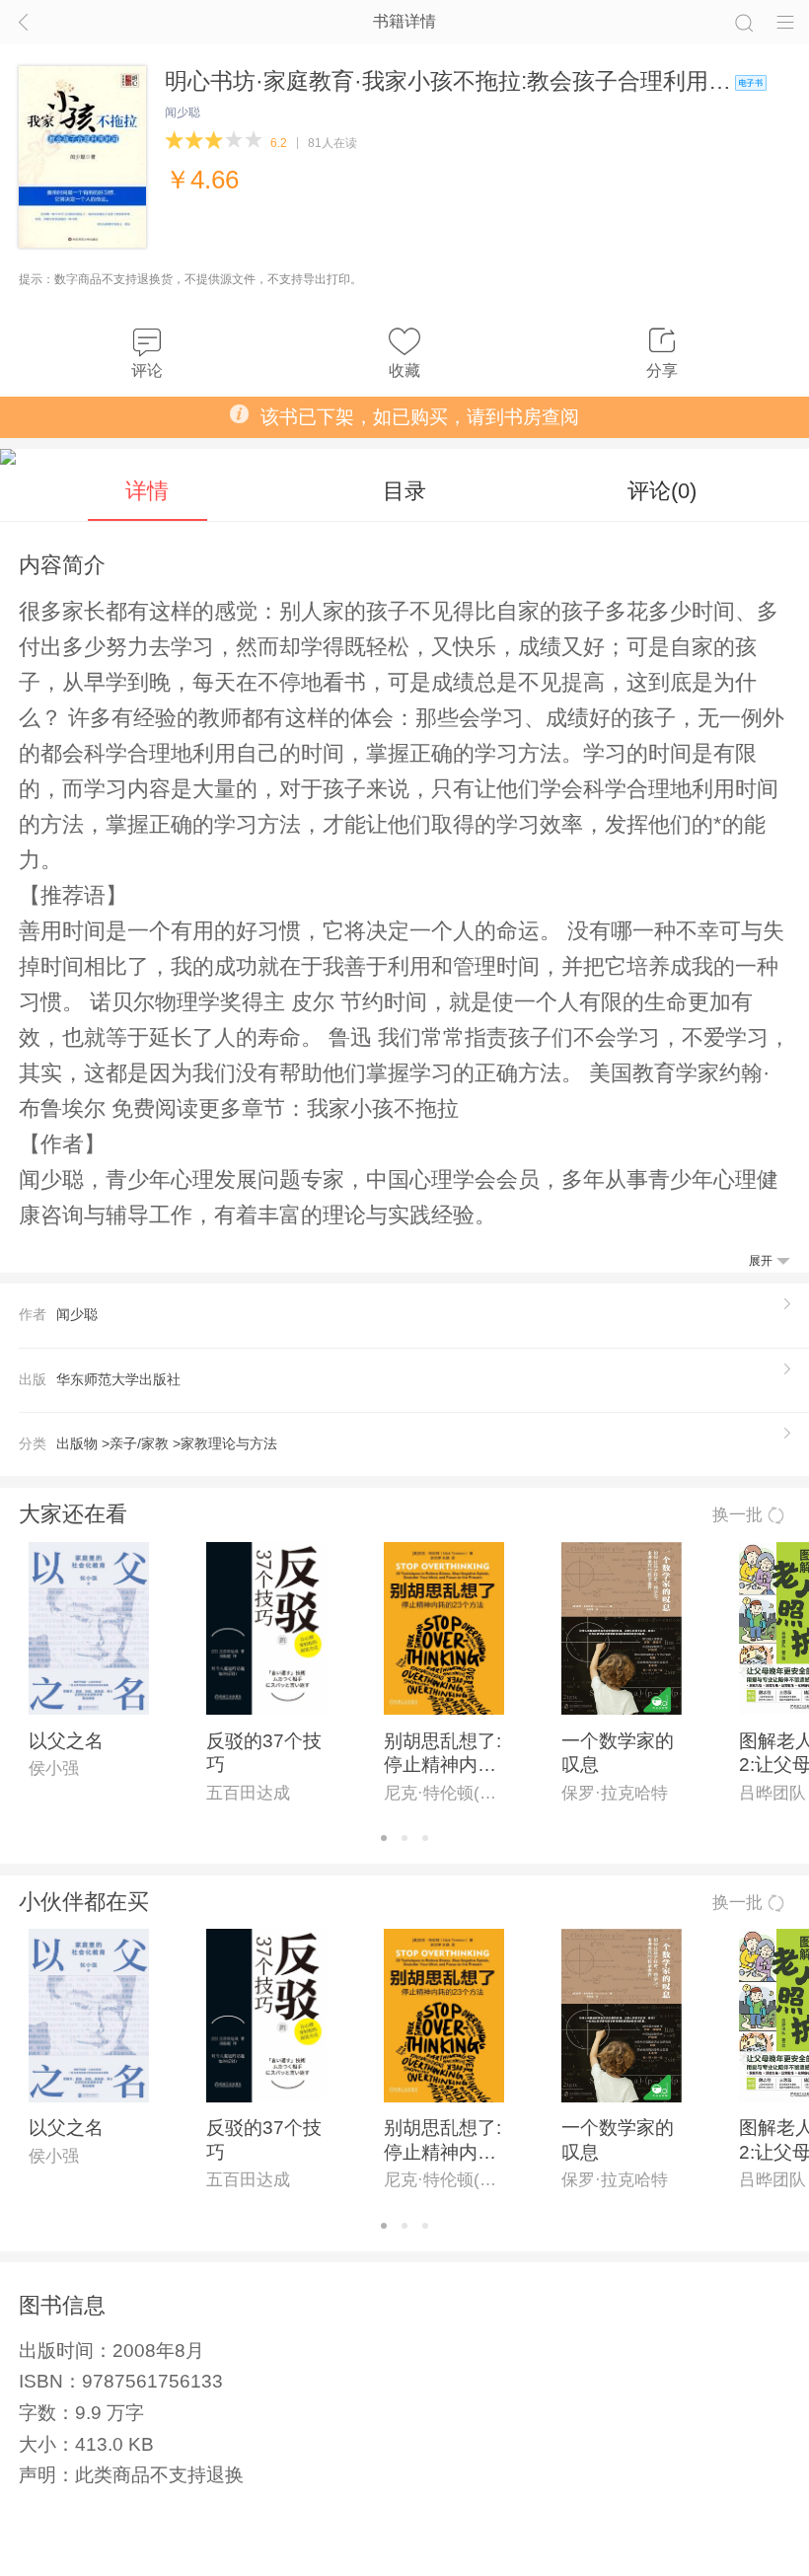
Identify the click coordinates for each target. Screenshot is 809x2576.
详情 (147, 491)
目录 (404, 491)
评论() (662, 491)
